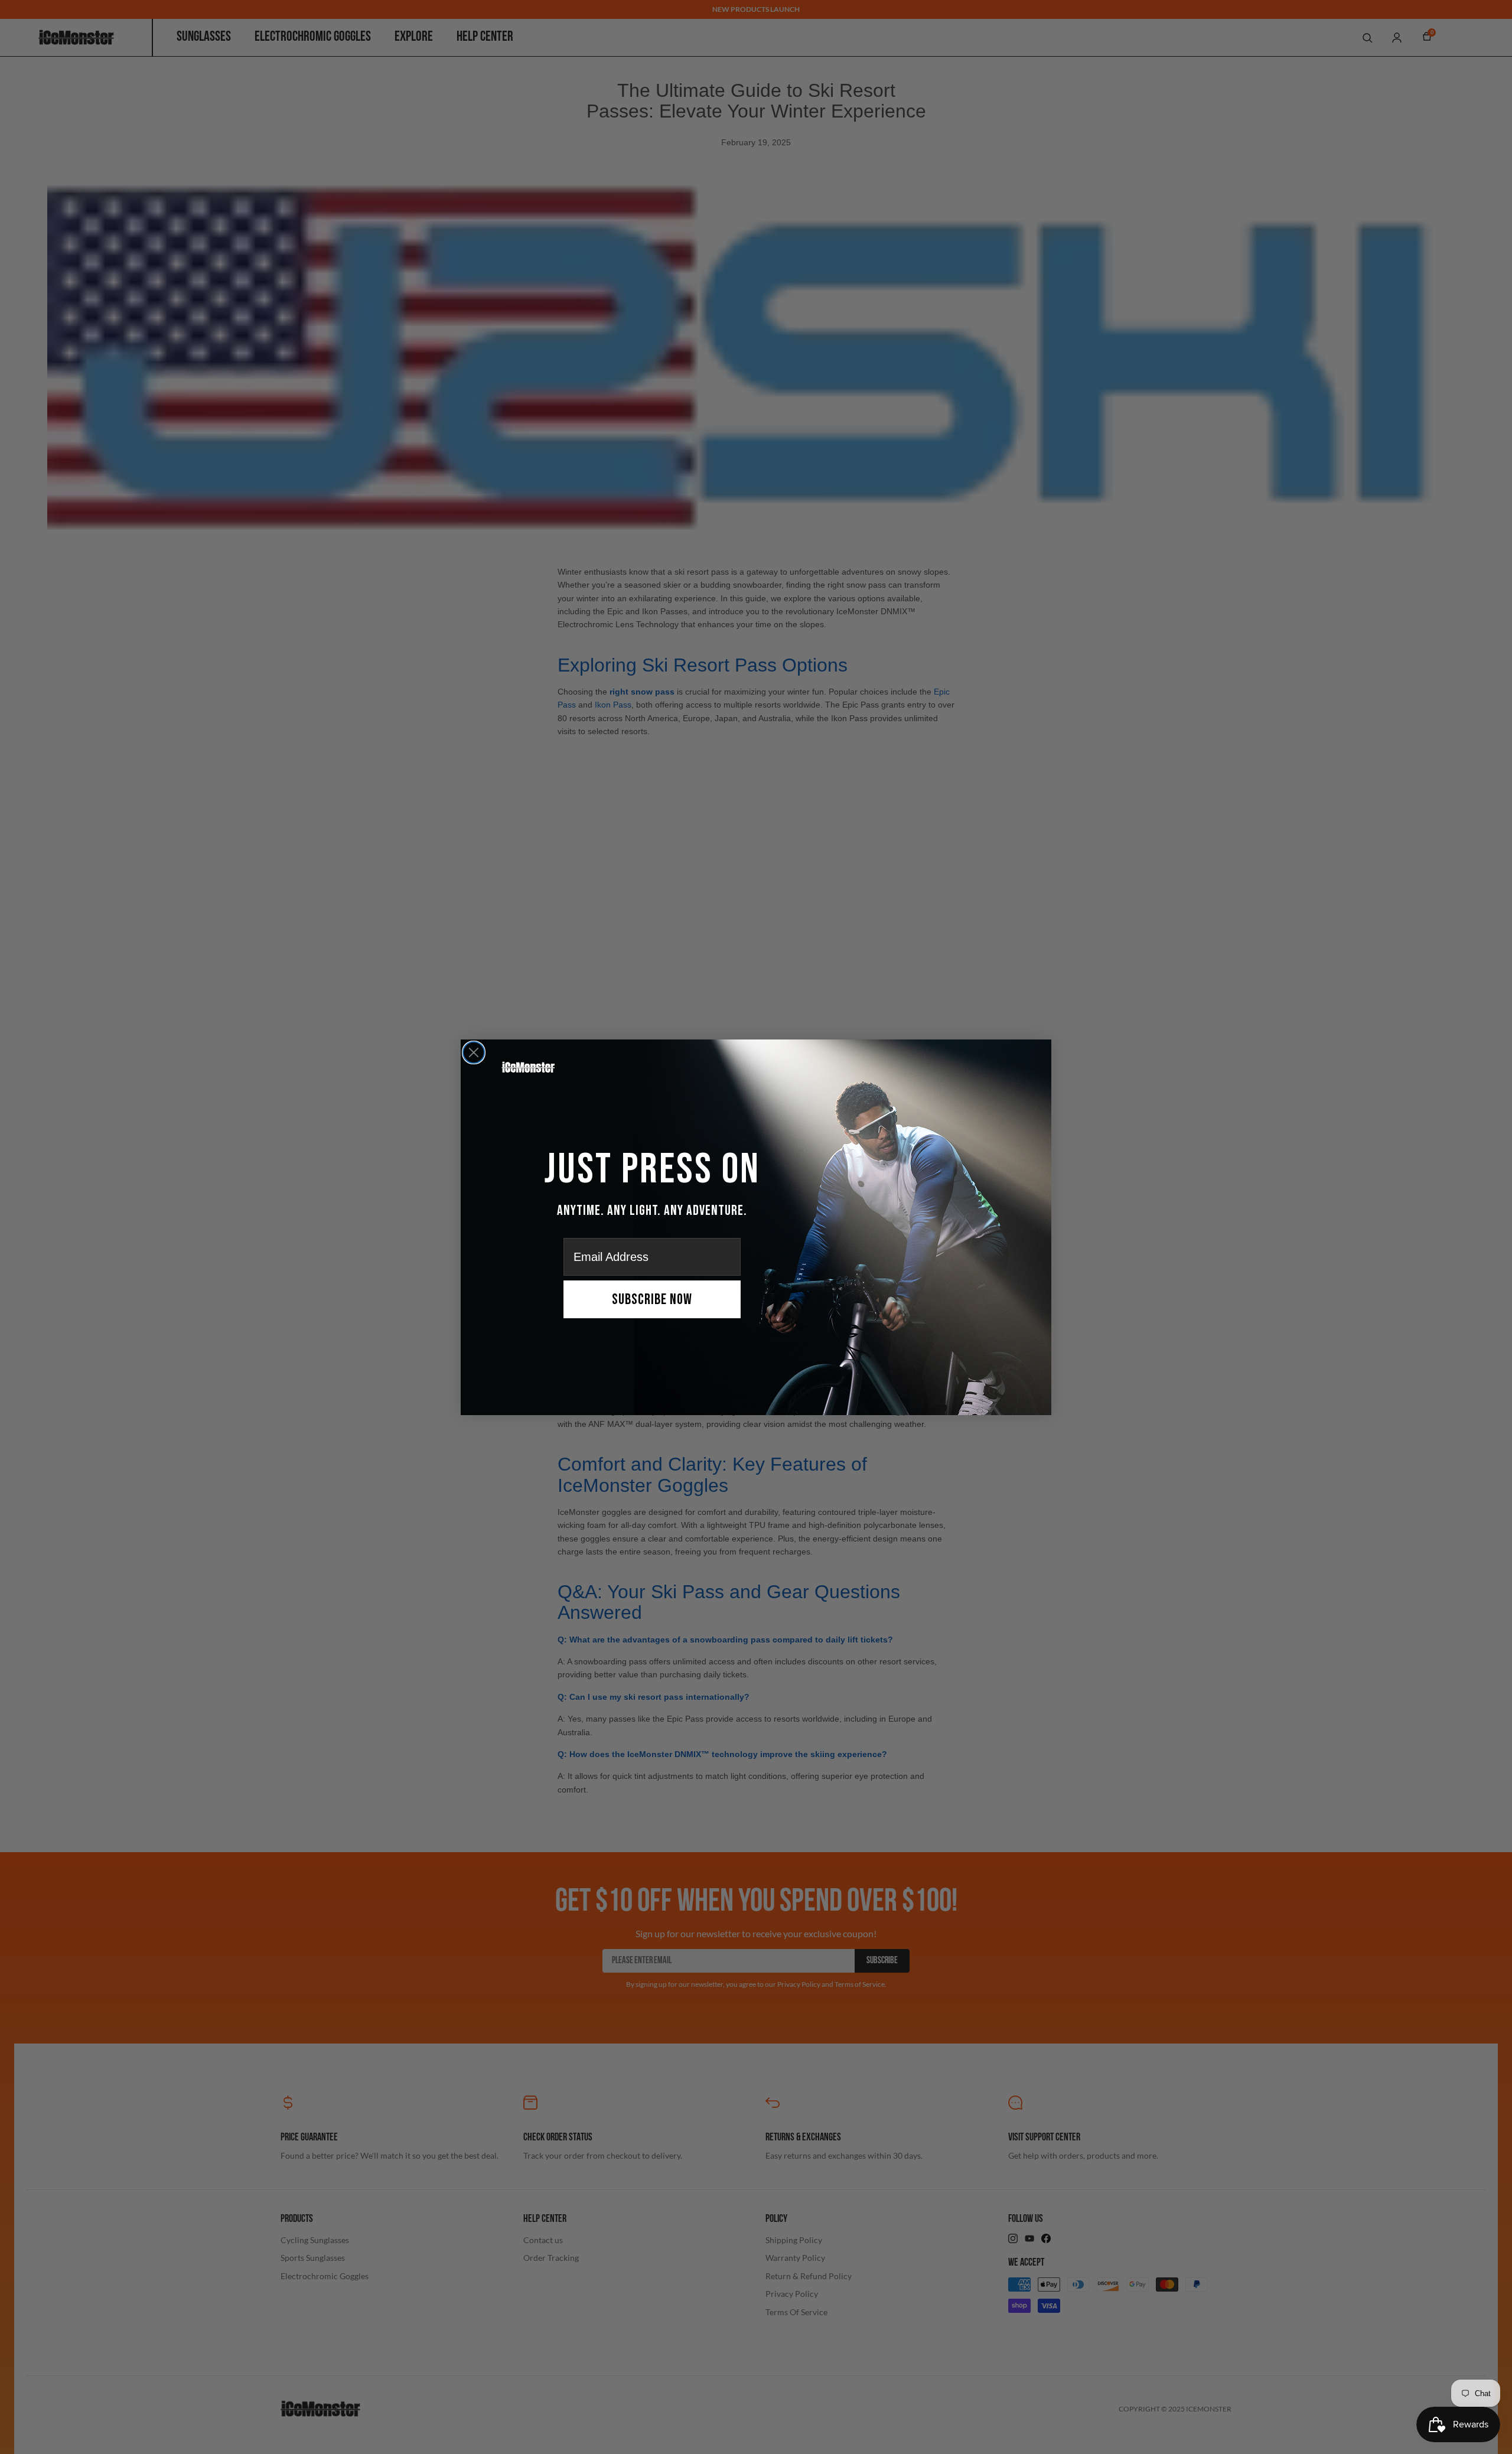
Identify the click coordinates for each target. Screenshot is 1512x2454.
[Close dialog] (474, 1052)
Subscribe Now (652, 1300)
